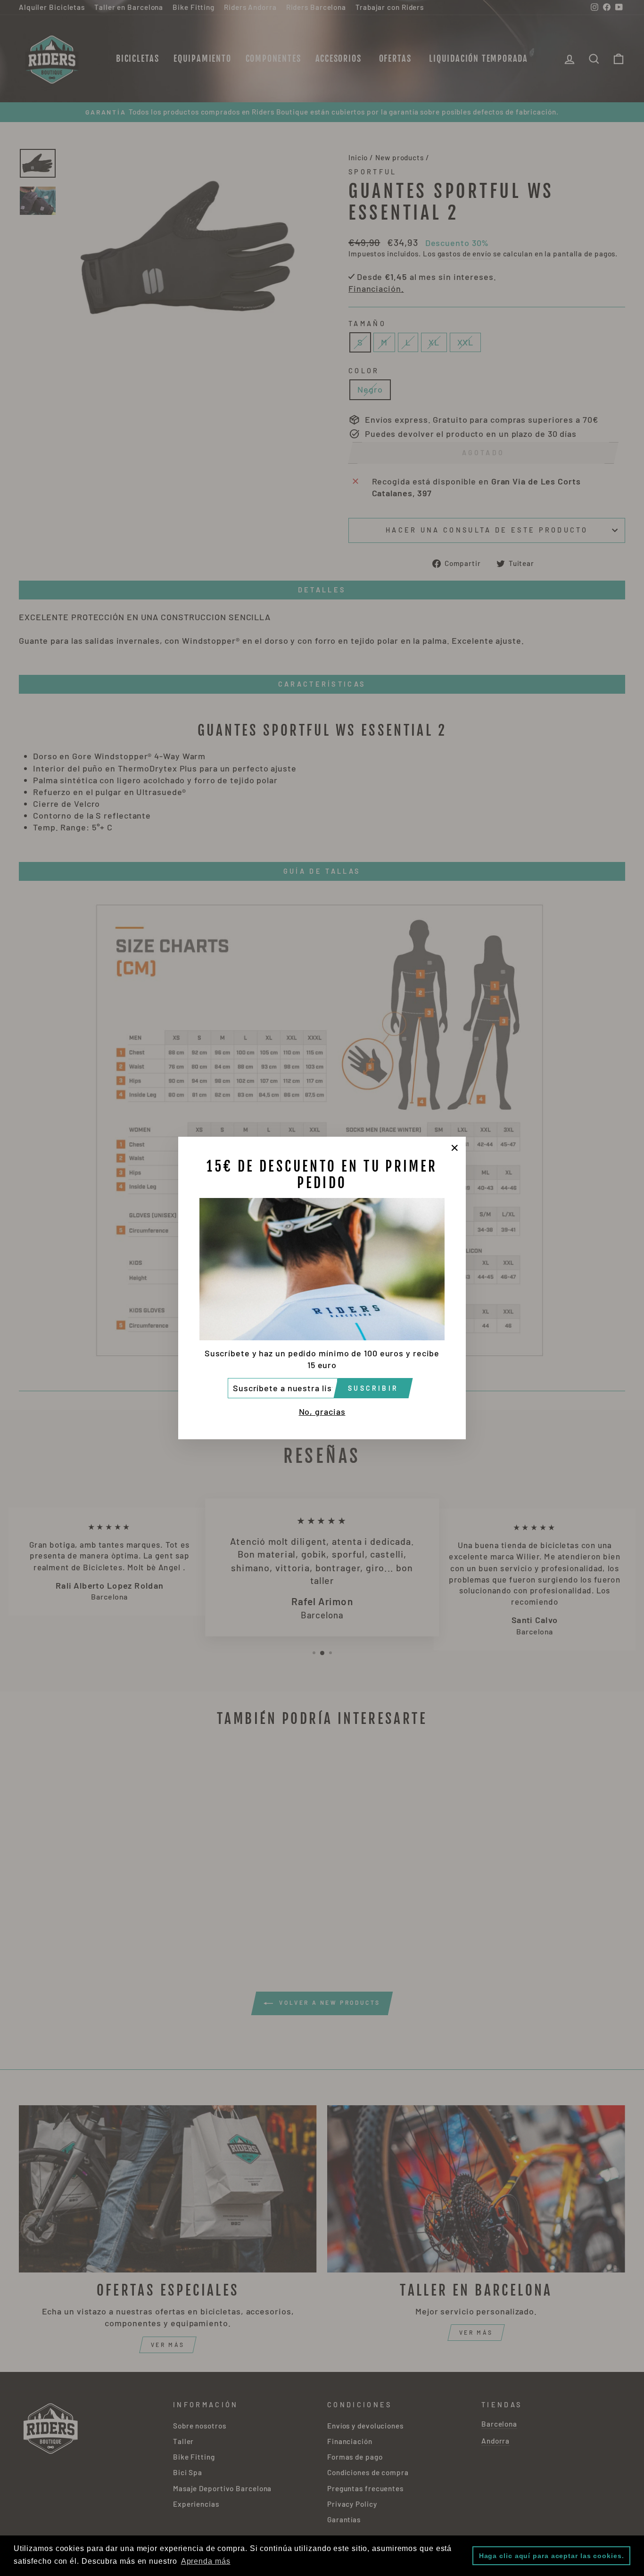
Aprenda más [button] (206, 2561)
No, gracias (322, 1411)
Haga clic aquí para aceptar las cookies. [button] (552, 2556)
